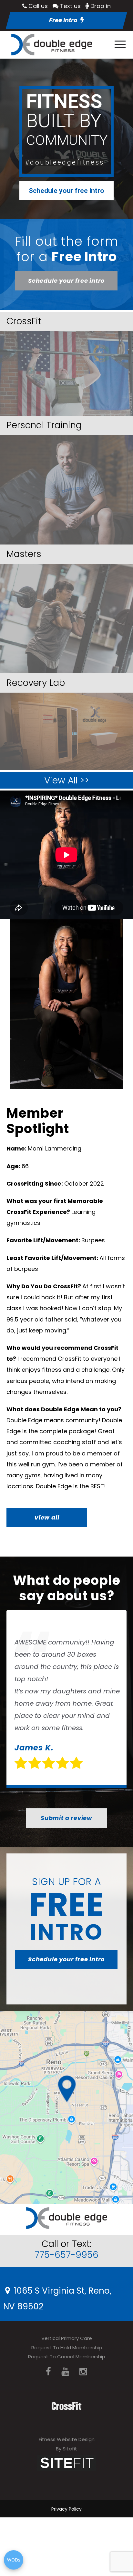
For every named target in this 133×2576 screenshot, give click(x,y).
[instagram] (83, 2372)
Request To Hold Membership (67, 2348)
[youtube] (65, 2372)
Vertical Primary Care (67, 2338)
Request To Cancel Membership (67, 2357)
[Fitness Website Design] (66, 2462)
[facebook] (48, 2372)
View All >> (67, 780)
